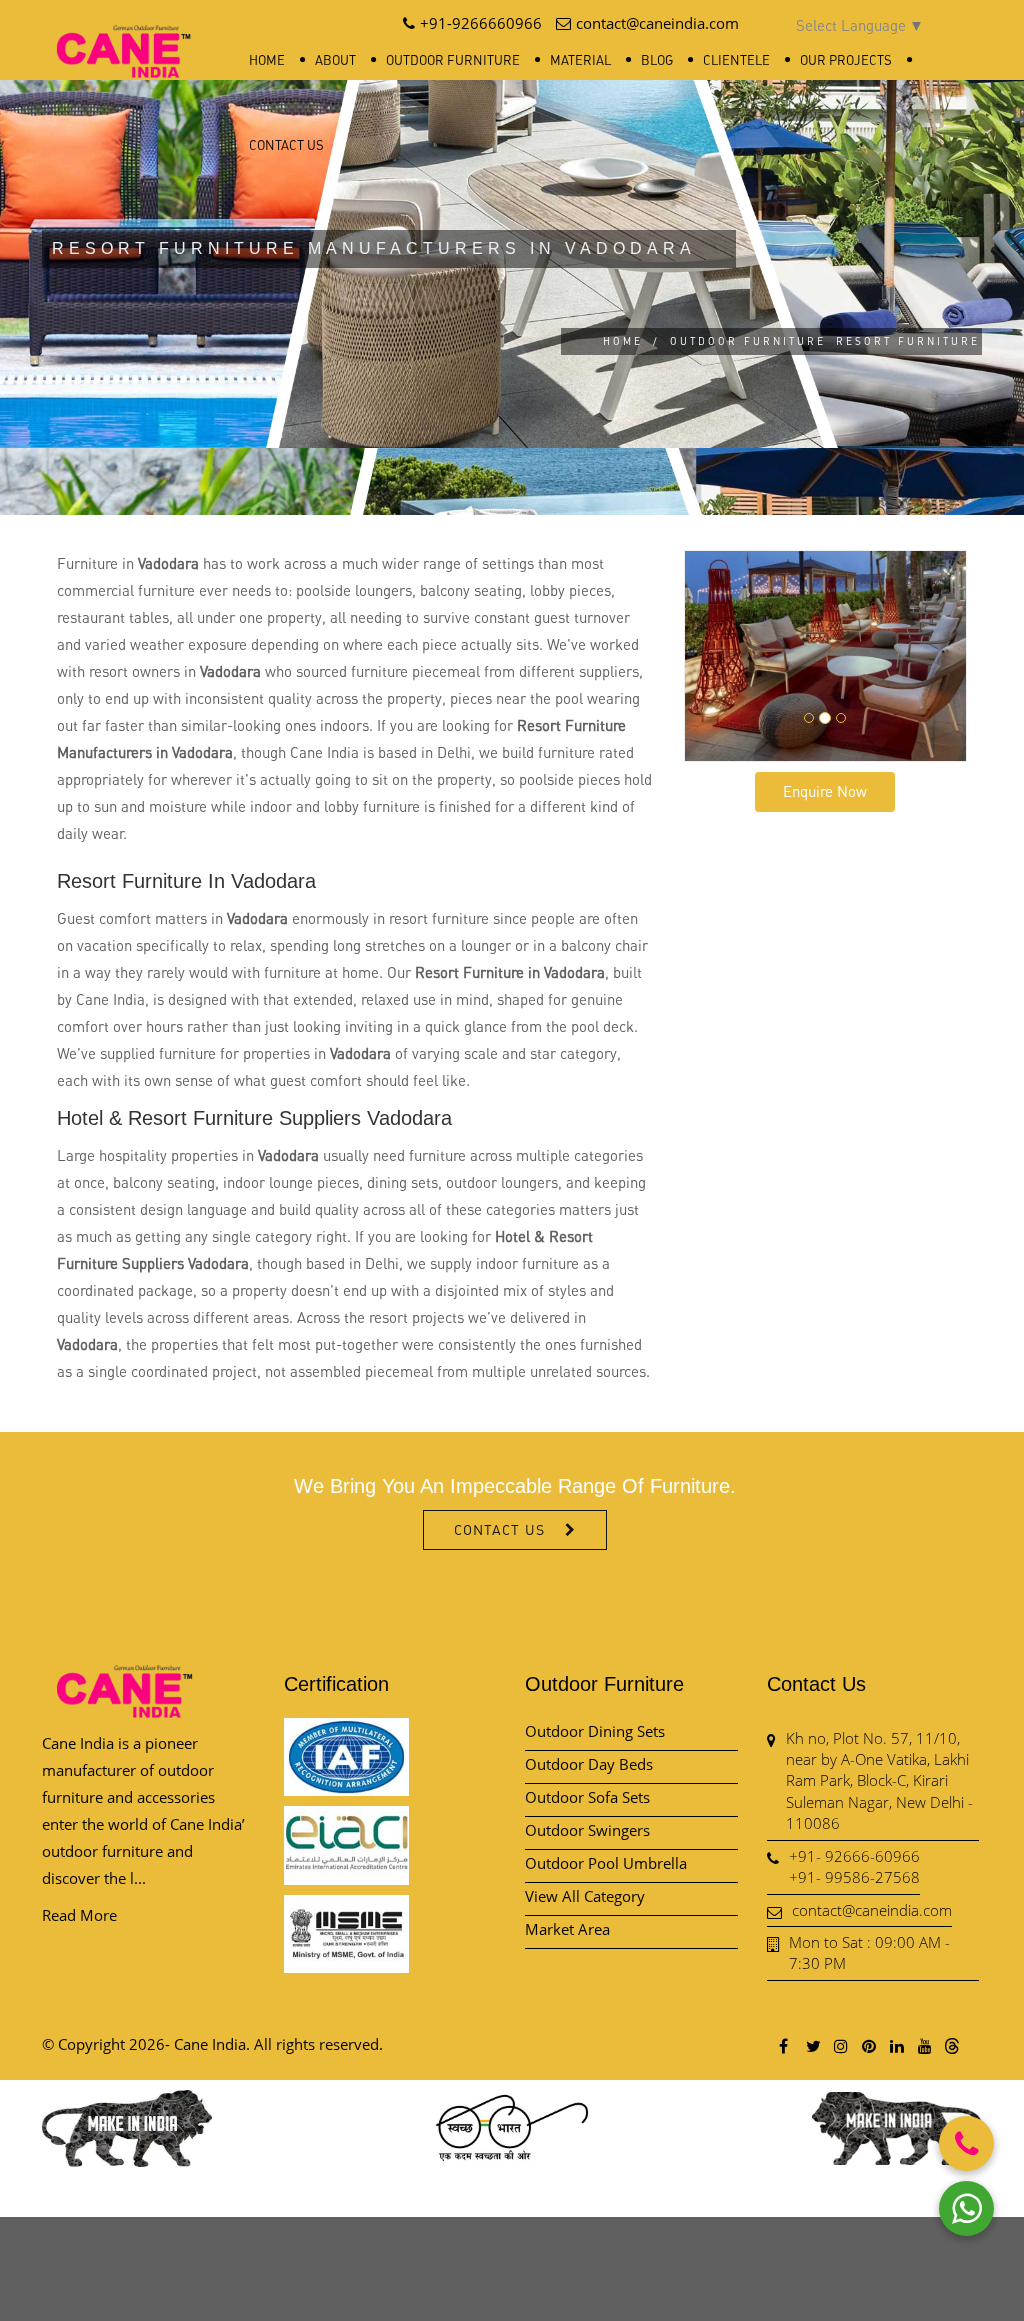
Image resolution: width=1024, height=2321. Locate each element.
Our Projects (846, 60)
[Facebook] (784, 2045)
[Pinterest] (868, 2045)
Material (580, 60)
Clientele (736, 60)
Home (267, 60)
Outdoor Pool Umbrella (606, 1863)
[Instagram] (840, 2045)
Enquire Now (825, 791)
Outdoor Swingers (587, 1830)
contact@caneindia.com (872, 1910)
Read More (79, 1915)
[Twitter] (812, 2045)
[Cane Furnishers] (124, 35)
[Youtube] (924, 2045)
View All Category (585, 1896)
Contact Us (286, 145)
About (335, 60)
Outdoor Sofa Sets (587, 1797)
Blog (657, 60)
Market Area (567, 1929)
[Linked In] (896, 2045)
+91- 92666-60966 (854, 1856)
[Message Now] (966, 2208)
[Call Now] (966, 2143)
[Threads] (952, 2045)
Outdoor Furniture (453, 60)
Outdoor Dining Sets (595, 1731)
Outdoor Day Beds (589, 1764)
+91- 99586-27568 (854, 1877)
